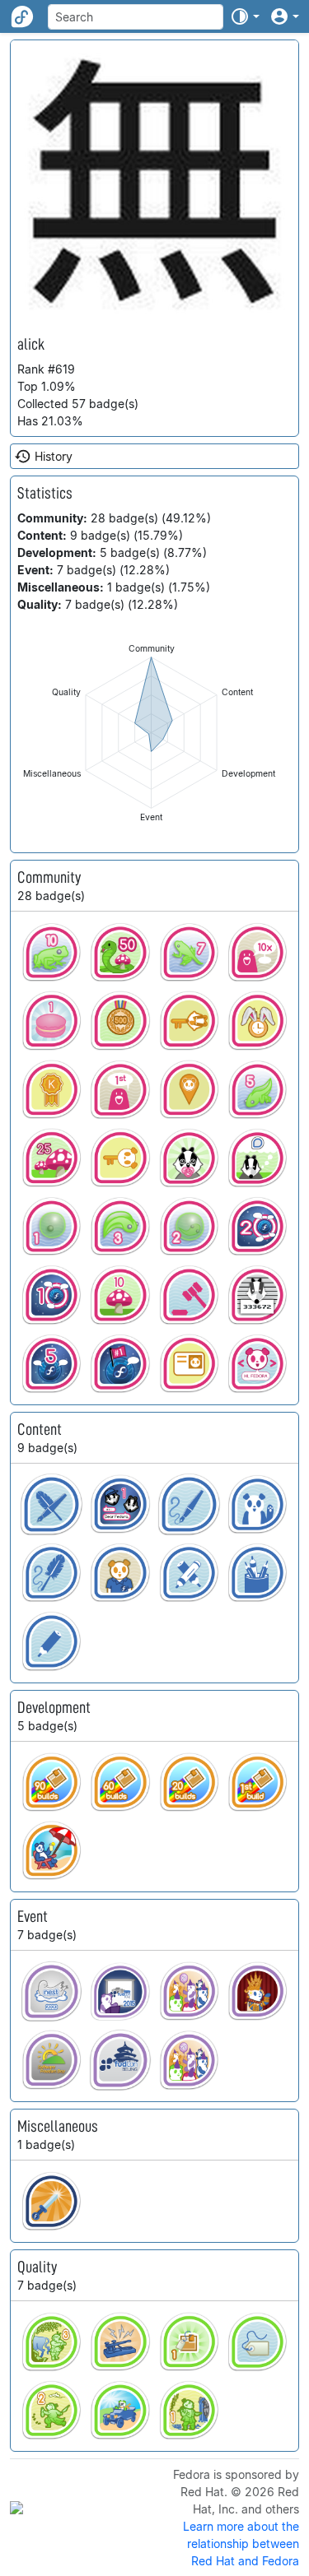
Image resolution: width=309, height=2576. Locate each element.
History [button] (54, 456)
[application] (151, 733)
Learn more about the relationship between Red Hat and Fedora (241, 2544)
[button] (245, 16)
